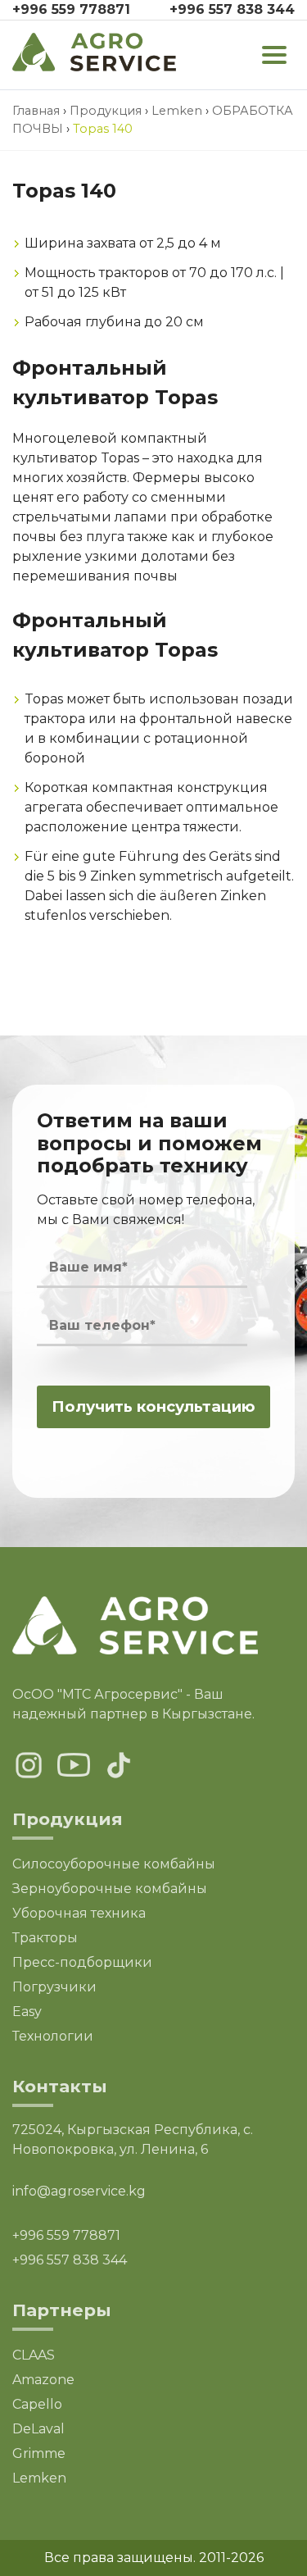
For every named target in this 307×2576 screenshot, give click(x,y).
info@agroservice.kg (79, 2191)
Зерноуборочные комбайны (110, 1889)
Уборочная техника (79, 1913)
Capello (37, 2404)
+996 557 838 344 (232, 9)
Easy (27, 2012)
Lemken (39, 2478)
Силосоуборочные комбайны (114, 1864)
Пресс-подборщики (82, 1962)
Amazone (43, 2380)
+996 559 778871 (71, 9)
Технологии (53, 2036)
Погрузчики (54, 1987)
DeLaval (38, 2429)
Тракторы (45, 1938)
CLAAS (34, 2355)
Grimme (39, 2453)
